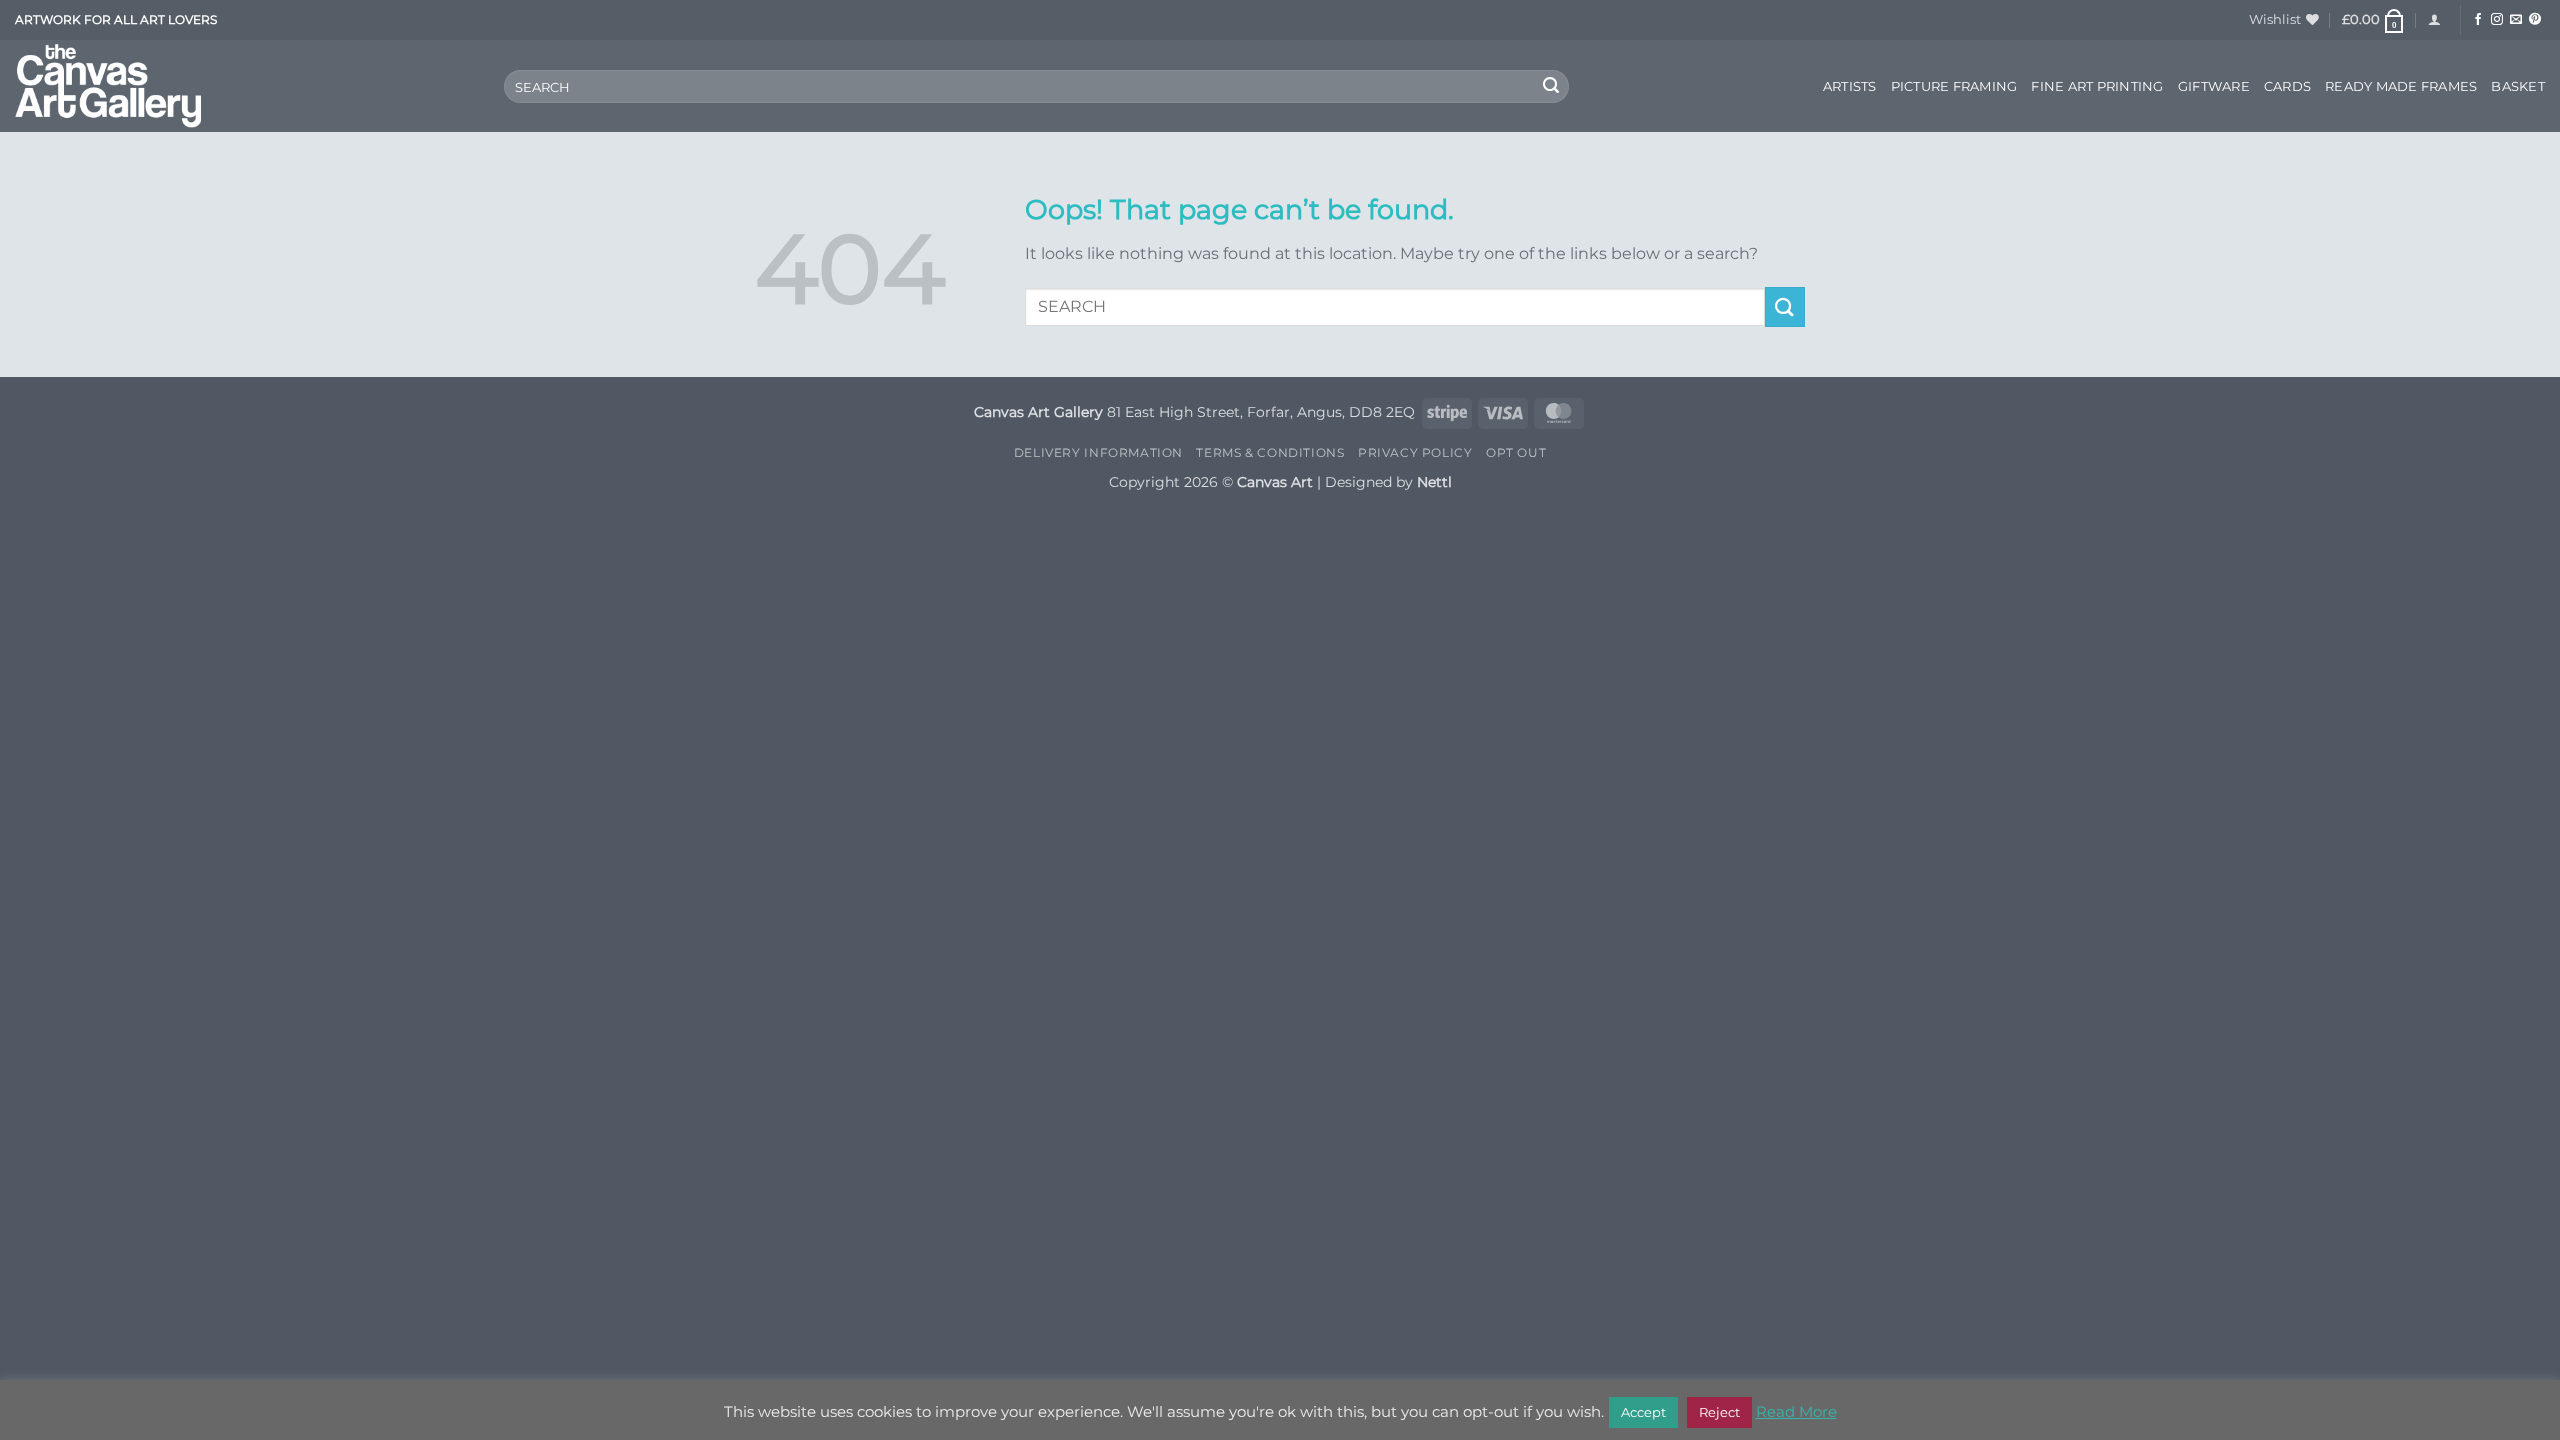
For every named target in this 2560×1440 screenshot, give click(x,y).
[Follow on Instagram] (2497, 20)
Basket (2518, 86)
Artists (1850, 86)
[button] (2374, 20)
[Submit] (1551, 87)
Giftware (2214, 86)
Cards (2287, 86)
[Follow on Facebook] (2478, 20)
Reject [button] (1719, 1412)
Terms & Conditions (1270, 452)
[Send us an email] (2516, 20)
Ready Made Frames (2401, 86)
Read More (1796, 1411)
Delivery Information (1098, 452)
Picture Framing (1954, 86)
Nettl (1434, 482)
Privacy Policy (1415, 452)
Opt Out (1516, 452)
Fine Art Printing (2097, 86)
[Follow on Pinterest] (2535, 20)
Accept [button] (1643, 1412)
